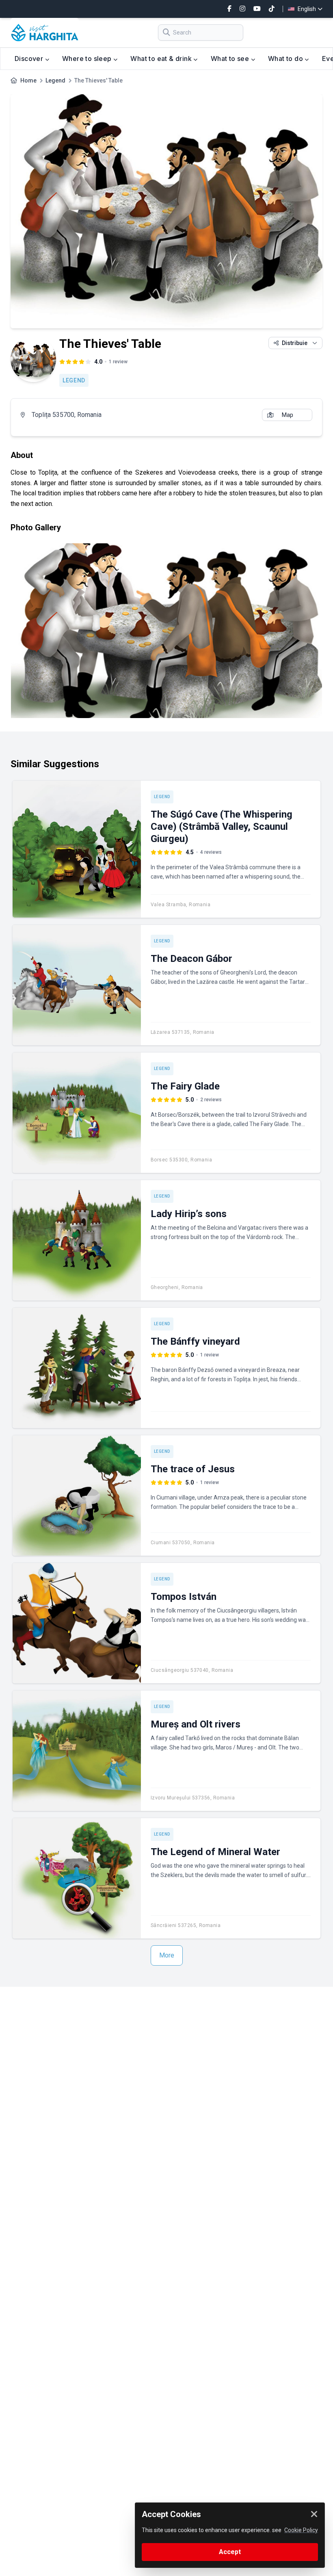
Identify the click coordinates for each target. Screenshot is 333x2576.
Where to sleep (88, 59)
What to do (286, 59)
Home (28, 80)
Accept (230, 2552)
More (167, 1955)
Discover (30, 59)
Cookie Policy (301, 2530)
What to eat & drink (162, 59)
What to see (231, 59)
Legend (55, 80)
